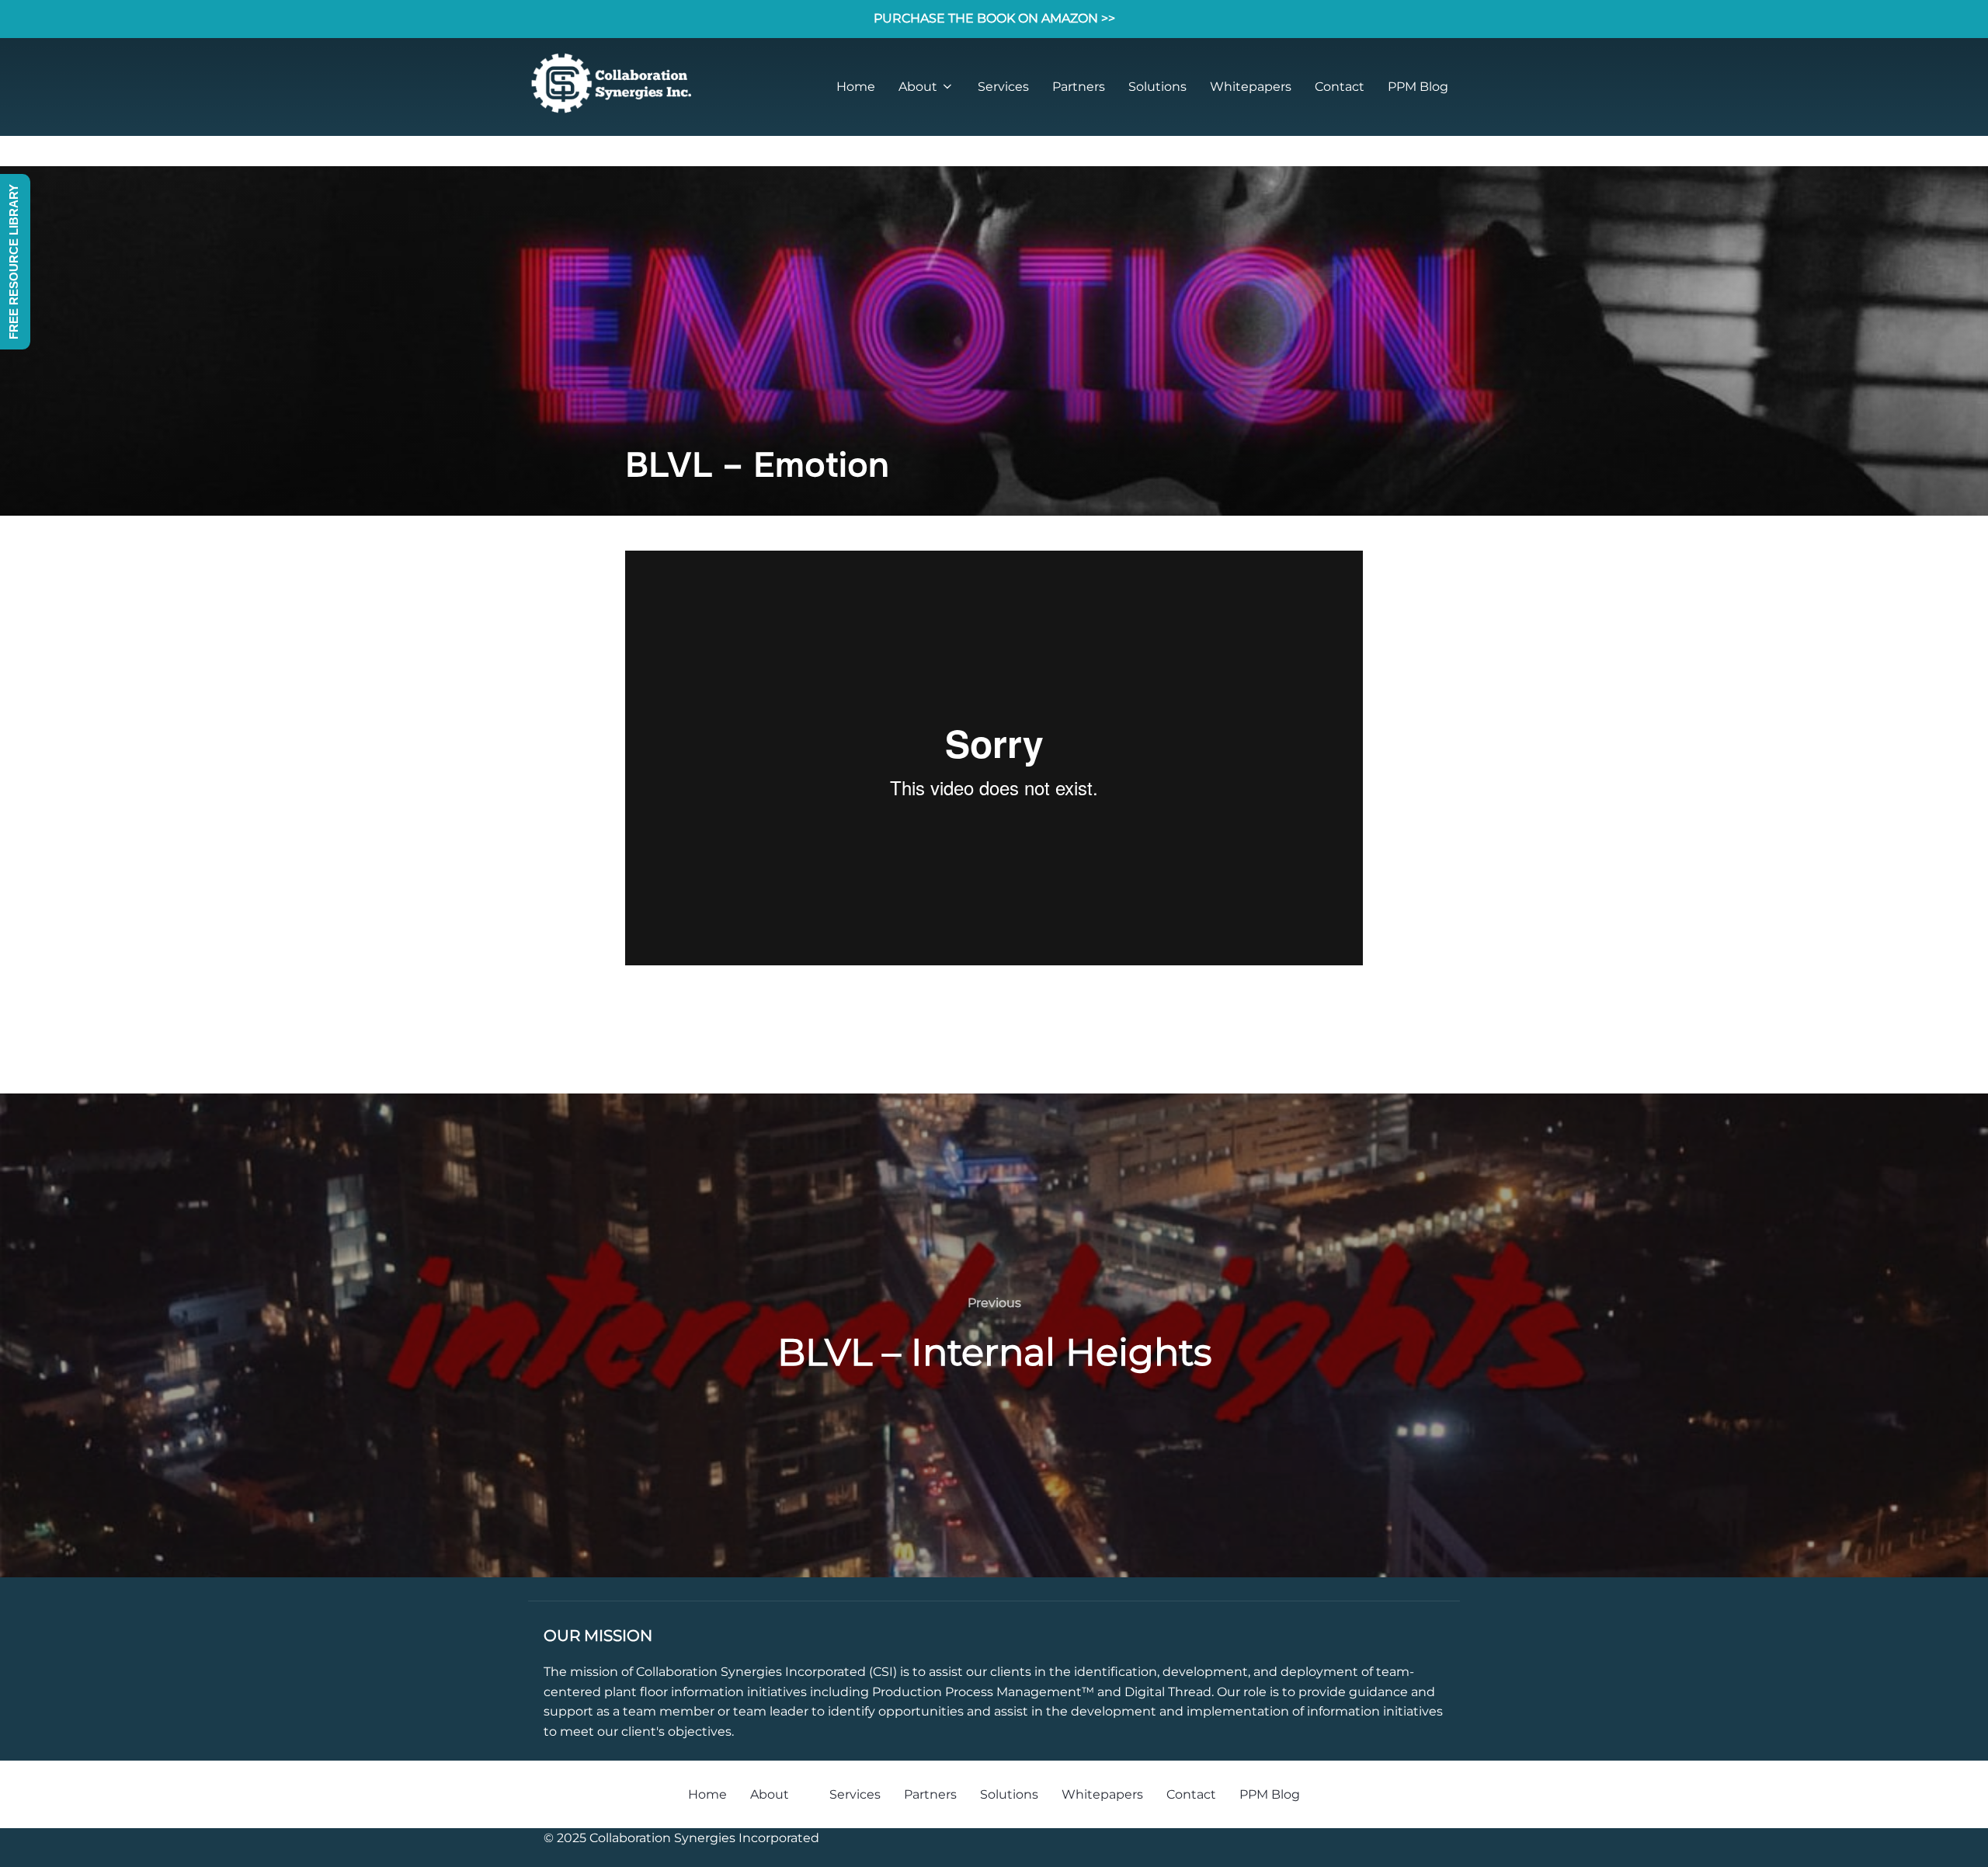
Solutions (1157, 87)
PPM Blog (1418, 87)
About (918, 87)
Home (856, 87)
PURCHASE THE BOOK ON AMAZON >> (994, 18)
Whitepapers (1251, 87)
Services (1003, 87)
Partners (1079, 87)
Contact (1340, 87)
